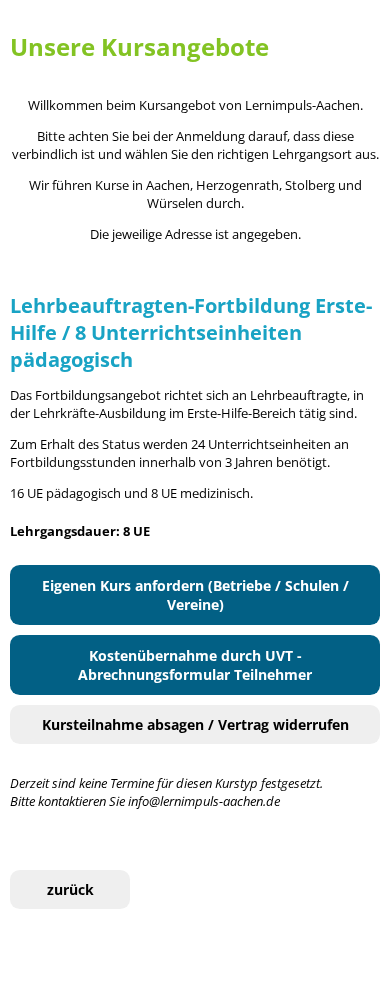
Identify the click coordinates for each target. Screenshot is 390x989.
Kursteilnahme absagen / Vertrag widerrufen (195, 724)
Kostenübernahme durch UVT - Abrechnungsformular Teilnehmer (195, 665)
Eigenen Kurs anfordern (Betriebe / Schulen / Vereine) (195, 595)
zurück (70, 889)
